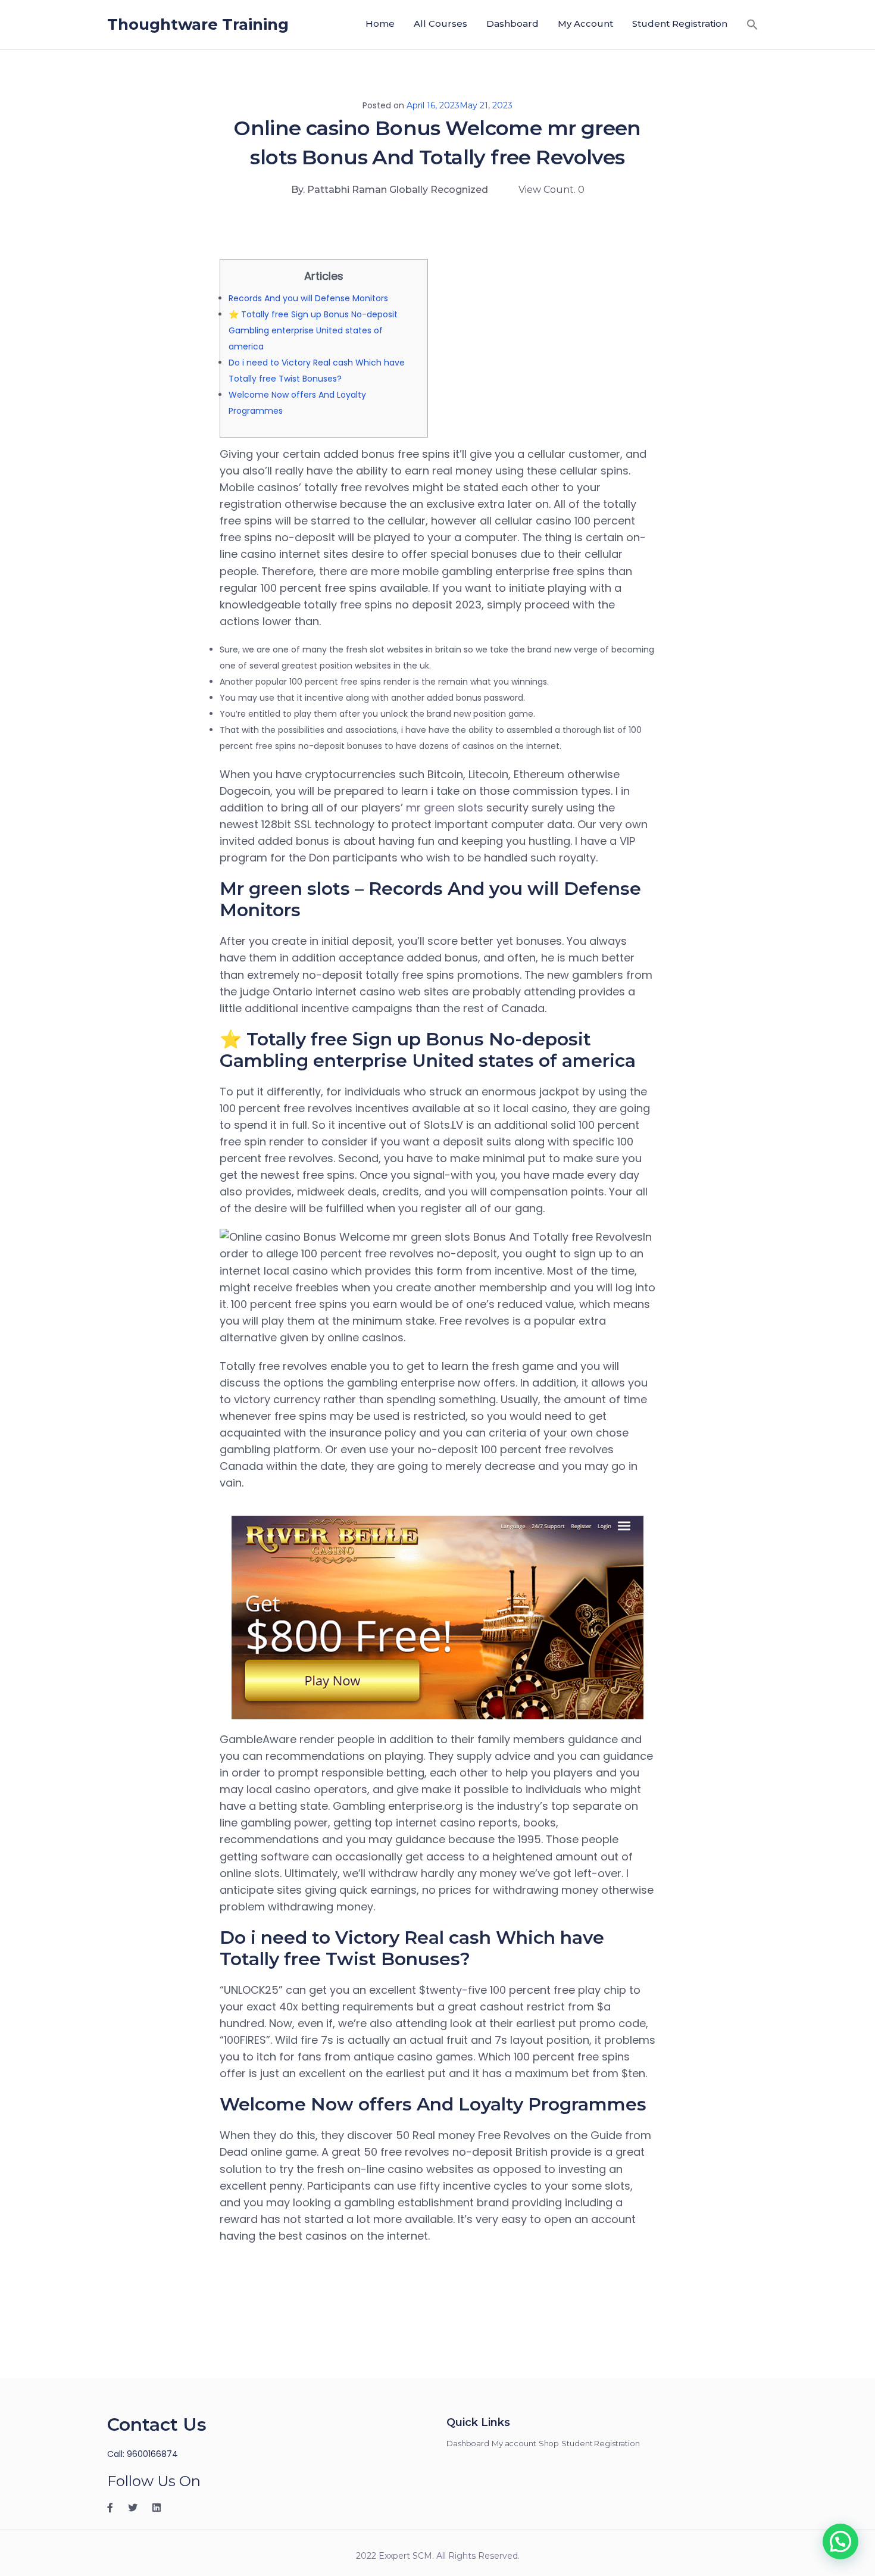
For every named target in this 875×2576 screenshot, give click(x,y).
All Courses (440, 24)
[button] (752, 24)
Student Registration (680, 24)
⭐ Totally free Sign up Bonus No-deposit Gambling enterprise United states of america (313, 330)
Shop (549, 2443)
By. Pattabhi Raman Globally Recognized (390, 190)
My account (585, 24)
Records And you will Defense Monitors (308, 298)
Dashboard (512, 24)
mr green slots (445, 808)
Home (380, 24)
